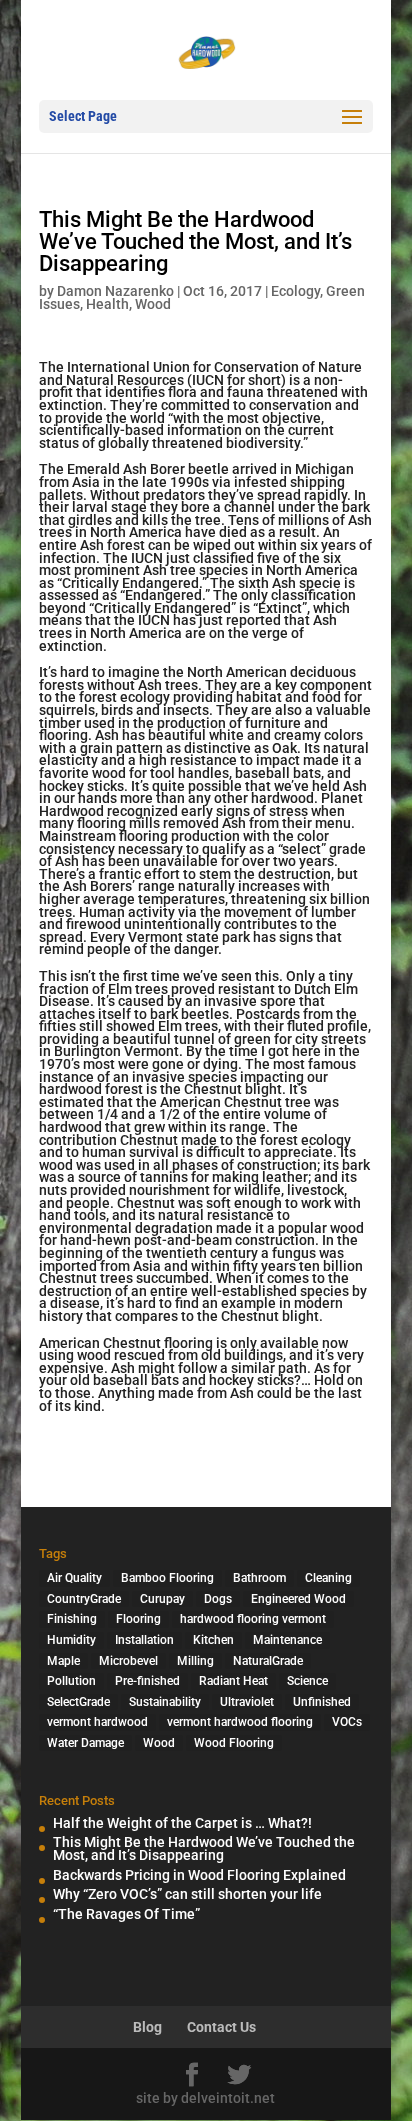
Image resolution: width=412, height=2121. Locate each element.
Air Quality (74, 1578)
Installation (144, 1640)
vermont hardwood (97, 1722)
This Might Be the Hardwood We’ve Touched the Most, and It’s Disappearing (204, 1848)
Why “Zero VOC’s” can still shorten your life (187, 1894)
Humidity (71, 1640)
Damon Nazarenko (115, 291)
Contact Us (221, 2027)
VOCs (347, 1722)
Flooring (138, 1619)
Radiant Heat (233, 1681)
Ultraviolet (247, 1702)
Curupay (162, 1599)
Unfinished (322, 1702)
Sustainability (165, 1702)
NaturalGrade (268, 1661)
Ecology (295, 291)
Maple (63, 1661)
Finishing (72, 1619)
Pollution (71, 1681)
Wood (153, 304)
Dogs (218, 1599)
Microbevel (128, 1661)
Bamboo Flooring (167, 1578)
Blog (147, 2027)
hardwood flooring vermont (253, 1619)
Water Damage (85, 1743)
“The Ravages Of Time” (126, 1914)
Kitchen (213, 1640)
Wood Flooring (234, 1743)
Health (107, 304)
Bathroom (259, 1578)
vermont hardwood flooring (240, 1722)
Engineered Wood (298, 1599)
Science (307, 1681)
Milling (195, 1661)
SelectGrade (78, 1702)
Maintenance (287, 1640)
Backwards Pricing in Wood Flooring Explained (199, 1875)
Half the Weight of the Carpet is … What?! (182, 1823)
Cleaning (328, 1578)
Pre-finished (147, 1681)
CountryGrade (84, 1599)
